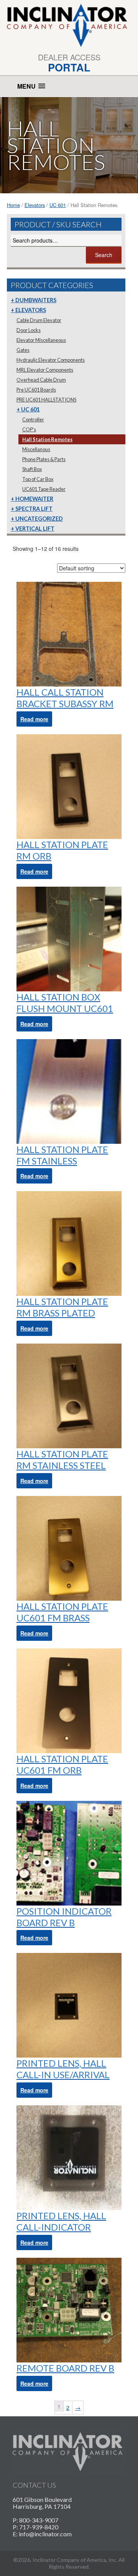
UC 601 (58, 205)
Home (13, 205)
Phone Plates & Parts (44, 459)
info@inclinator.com (45, 2534)
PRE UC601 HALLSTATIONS (46, 400)
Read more (34, 719)
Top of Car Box (38, 479)
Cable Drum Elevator (39, 320)
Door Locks (29, 330)
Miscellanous (36, 449)
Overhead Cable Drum (41, 380)
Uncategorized (39, 519)
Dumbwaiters (36, 300)
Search (104, 255)
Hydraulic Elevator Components (51, 360)
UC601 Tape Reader (44, 489)
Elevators (35, 205)
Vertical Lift (35, 529)
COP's (29, 429)
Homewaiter (34, 499)
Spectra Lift (34, 509)
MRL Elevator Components (45, 370)
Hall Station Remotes (47, 439)
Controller (33, 419)
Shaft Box (32, 469)
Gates (23, 350)
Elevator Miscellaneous (41, 340)
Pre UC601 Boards (36, 390)
